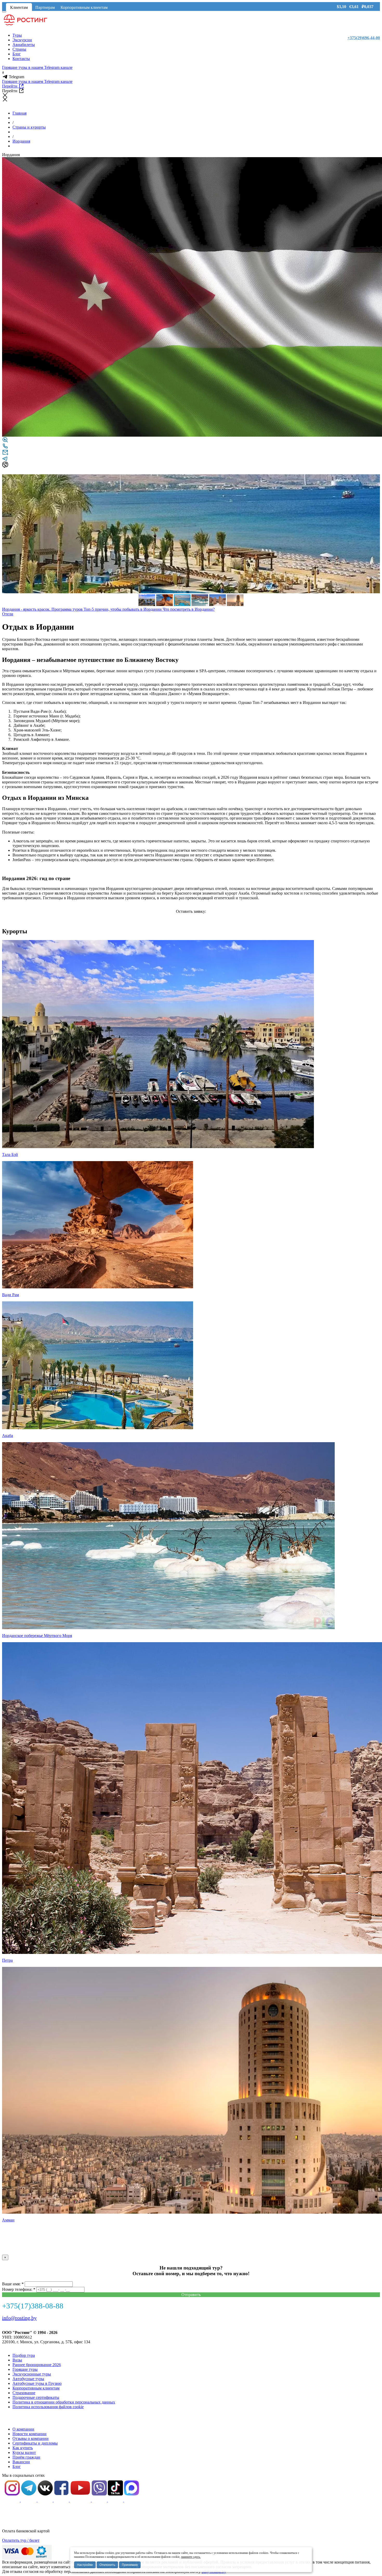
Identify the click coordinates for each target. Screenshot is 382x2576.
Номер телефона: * (19, 2289)
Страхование (24, 2393)
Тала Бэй (10, 1154)
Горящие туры (25, 2369)
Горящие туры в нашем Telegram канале (37, 67)
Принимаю (130, 2565)
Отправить (191, 2295)
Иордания (21, 141)
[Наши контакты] (5, 448)
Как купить (23, 2448)
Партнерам (45, 7)
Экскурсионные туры (32, 2374)
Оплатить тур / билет (21, 2540)
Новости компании (29, 2434)
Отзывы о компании (31, 2438)
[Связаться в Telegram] (5, 460)
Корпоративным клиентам (84, 7)
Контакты (21, 59)
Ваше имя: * (13, 2284)
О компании (23, 2429)
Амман (8, 2220)
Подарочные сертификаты (36, 2397)
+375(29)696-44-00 (364, 38)
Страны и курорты (29, 127)
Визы (17, 2360)
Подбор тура (24, 2355)
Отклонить (107, 2565)
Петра (7, 1960)
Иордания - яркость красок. (27, 609)
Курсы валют (24, 2452)
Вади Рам (11, 1295)
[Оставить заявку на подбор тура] (5, 454)
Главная (19, 113)
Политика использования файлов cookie (48, 2407)
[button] (375, 479)
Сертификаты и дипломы (35, 2443)
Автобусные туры (28, 2379)
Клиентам (19, 7)
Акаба (8, 1436)
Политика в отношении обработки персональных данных (64, 2402)
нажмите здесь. (191, 2557)
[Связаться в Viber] (5, 466)
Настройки (85, 2565)
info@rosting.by (19, 2318)
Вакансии (21, 2462)
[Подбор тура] (5, 441)
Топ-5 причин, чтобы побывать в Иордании (123, 609)
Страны (19, 49)
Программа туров (68, 609)
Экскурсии (22, 40)
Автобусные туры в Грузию (37, 2383)
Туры (17, 35)
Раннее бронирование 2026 (37, 2365)
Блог (17, 54)
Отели (8, 614)
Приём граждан (26, 2457)
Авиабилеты (24, 45)
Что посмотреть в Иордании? (189, 609)
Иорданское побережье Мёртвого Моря (37, 1636)
